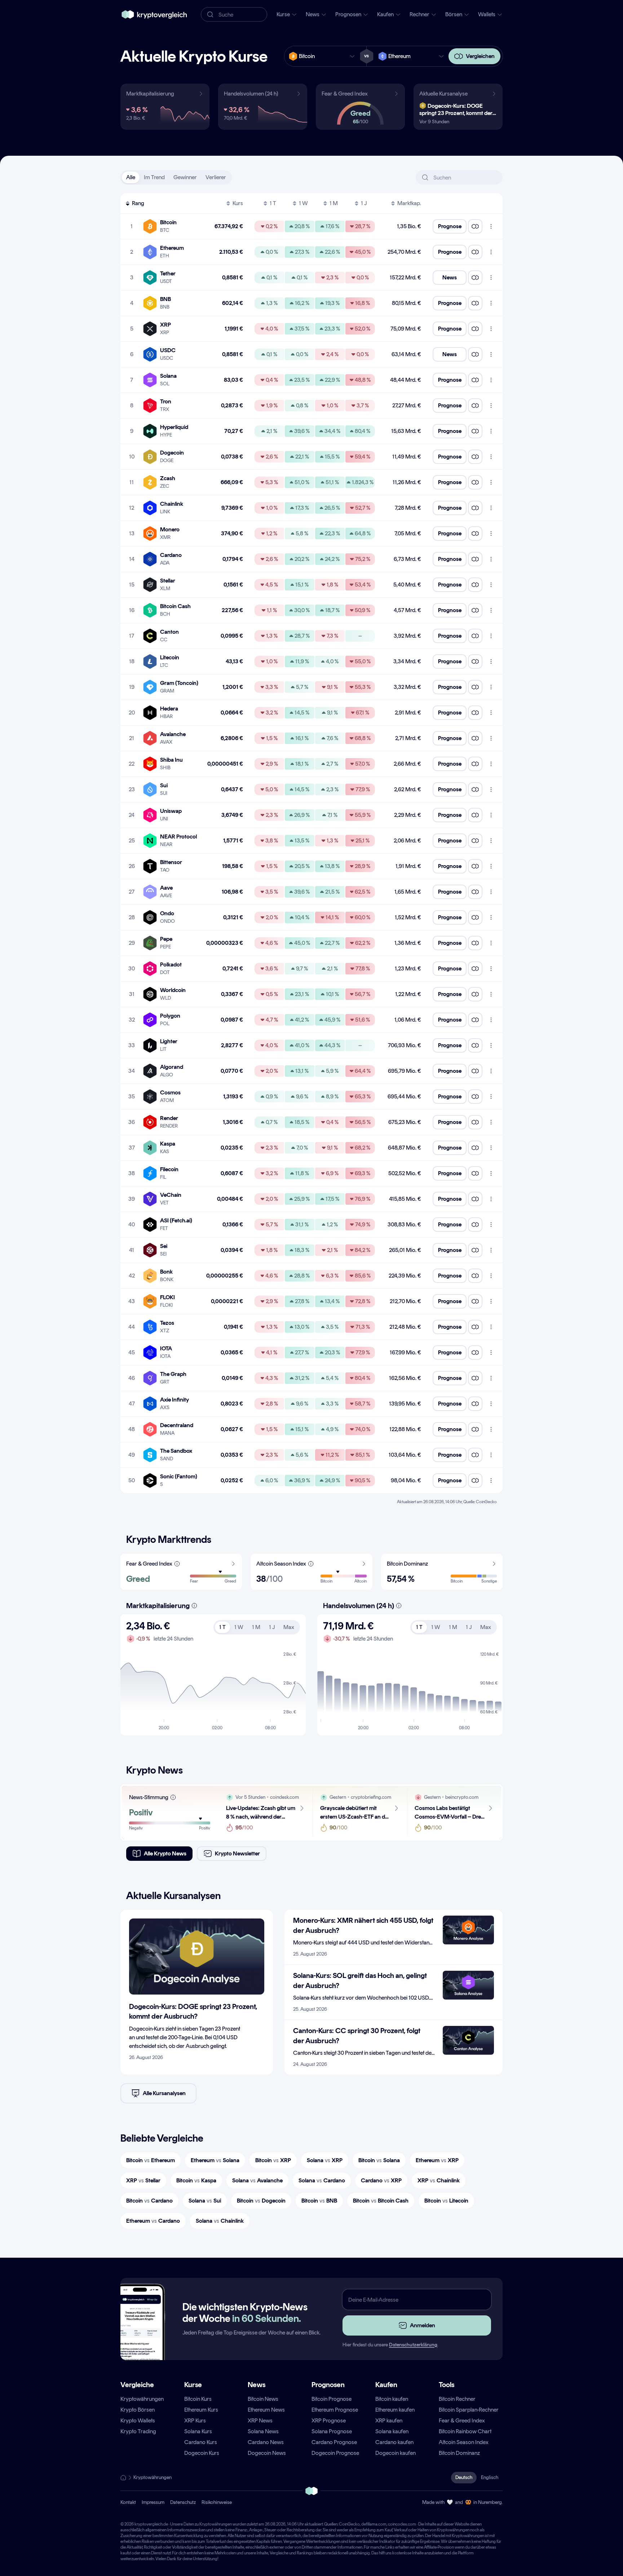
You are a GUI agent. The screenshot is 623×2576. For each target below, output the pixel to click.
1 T (273, 203)
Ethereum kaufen (395, 2410)
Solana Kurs (198, 2431)
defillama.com (374, 2524)
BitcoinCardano (149, 2201)
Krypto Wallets (138, 2420)
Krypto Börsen (138, 2410)
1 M (334, 203)
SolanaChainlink (220, 2221)
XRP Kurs (195, 2420)
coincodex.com (402, 2524)
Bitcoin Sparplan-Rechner (469, 2410)
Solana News (263, 2431)
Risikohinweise (217, 2502)
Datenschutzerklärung (413, 2345)
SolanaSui (205, 2201)
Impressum (153, 2502)
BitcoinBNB (319, 2201)
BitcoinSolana (379, 2160)
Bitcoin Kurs (198, 2399)
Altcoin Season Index (464, 2442)
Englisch (490, 2477)
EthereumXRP (437, 2160)
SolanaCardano (322, 2180)
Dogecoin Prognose (335, 2453)
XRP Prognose (329, 2420)
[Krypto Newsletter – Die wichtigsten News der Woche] (140, 2335)
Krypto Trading (138, 2431)
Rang (138, 203)
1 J (364, 203)
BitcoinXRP (273, 2160)
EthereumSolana (215, 2160)
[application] (213, 1691)
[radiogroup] (176, 177)
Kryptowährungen (142, 2399)
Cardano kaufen (394, 2442)
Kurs (238, 203)
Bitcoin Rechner (457, 2399)
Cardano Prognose (334, 2442)
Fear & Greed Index (462, 2420)
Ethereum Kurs (201, 2410)
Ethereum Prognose (335, 2410)
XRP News (260, 2420)
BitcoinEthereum (151, 2160)
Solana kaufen (392, 2431)
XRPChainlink (439, 2180)
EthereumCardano (153, 2221)
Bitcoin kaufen (392, 2399)
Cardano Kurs (201, 2442)
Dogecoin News (267, 2453)
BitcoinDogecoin (261, 2201)
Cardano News (266, 2442)
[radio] (131, 177)
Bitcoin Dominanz (459, 2453)
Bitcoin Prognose (332, 2399)
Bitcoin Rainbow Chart (465, 2431)
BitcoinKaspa (196, 2180)
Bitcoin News (263, 2399)
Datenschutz (183, 2502)
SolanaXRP (325, 2160)
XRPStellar (143, 2180)
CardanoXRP (381, 2180)
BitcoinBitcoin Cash (381, 2201)
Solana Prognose (332, 2431)
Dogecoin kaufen (396, 2453)
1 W (303, 203)
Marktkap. (409, 203)
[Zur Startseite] (154, 14)
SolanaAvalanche (257, 2180)
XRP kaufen (389, 2420)
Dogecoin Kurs (202, 2453)
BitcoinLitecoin (446, 2201)
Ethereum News (266, 2410)
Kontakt (128, 2502)
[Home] (123, 2478)
